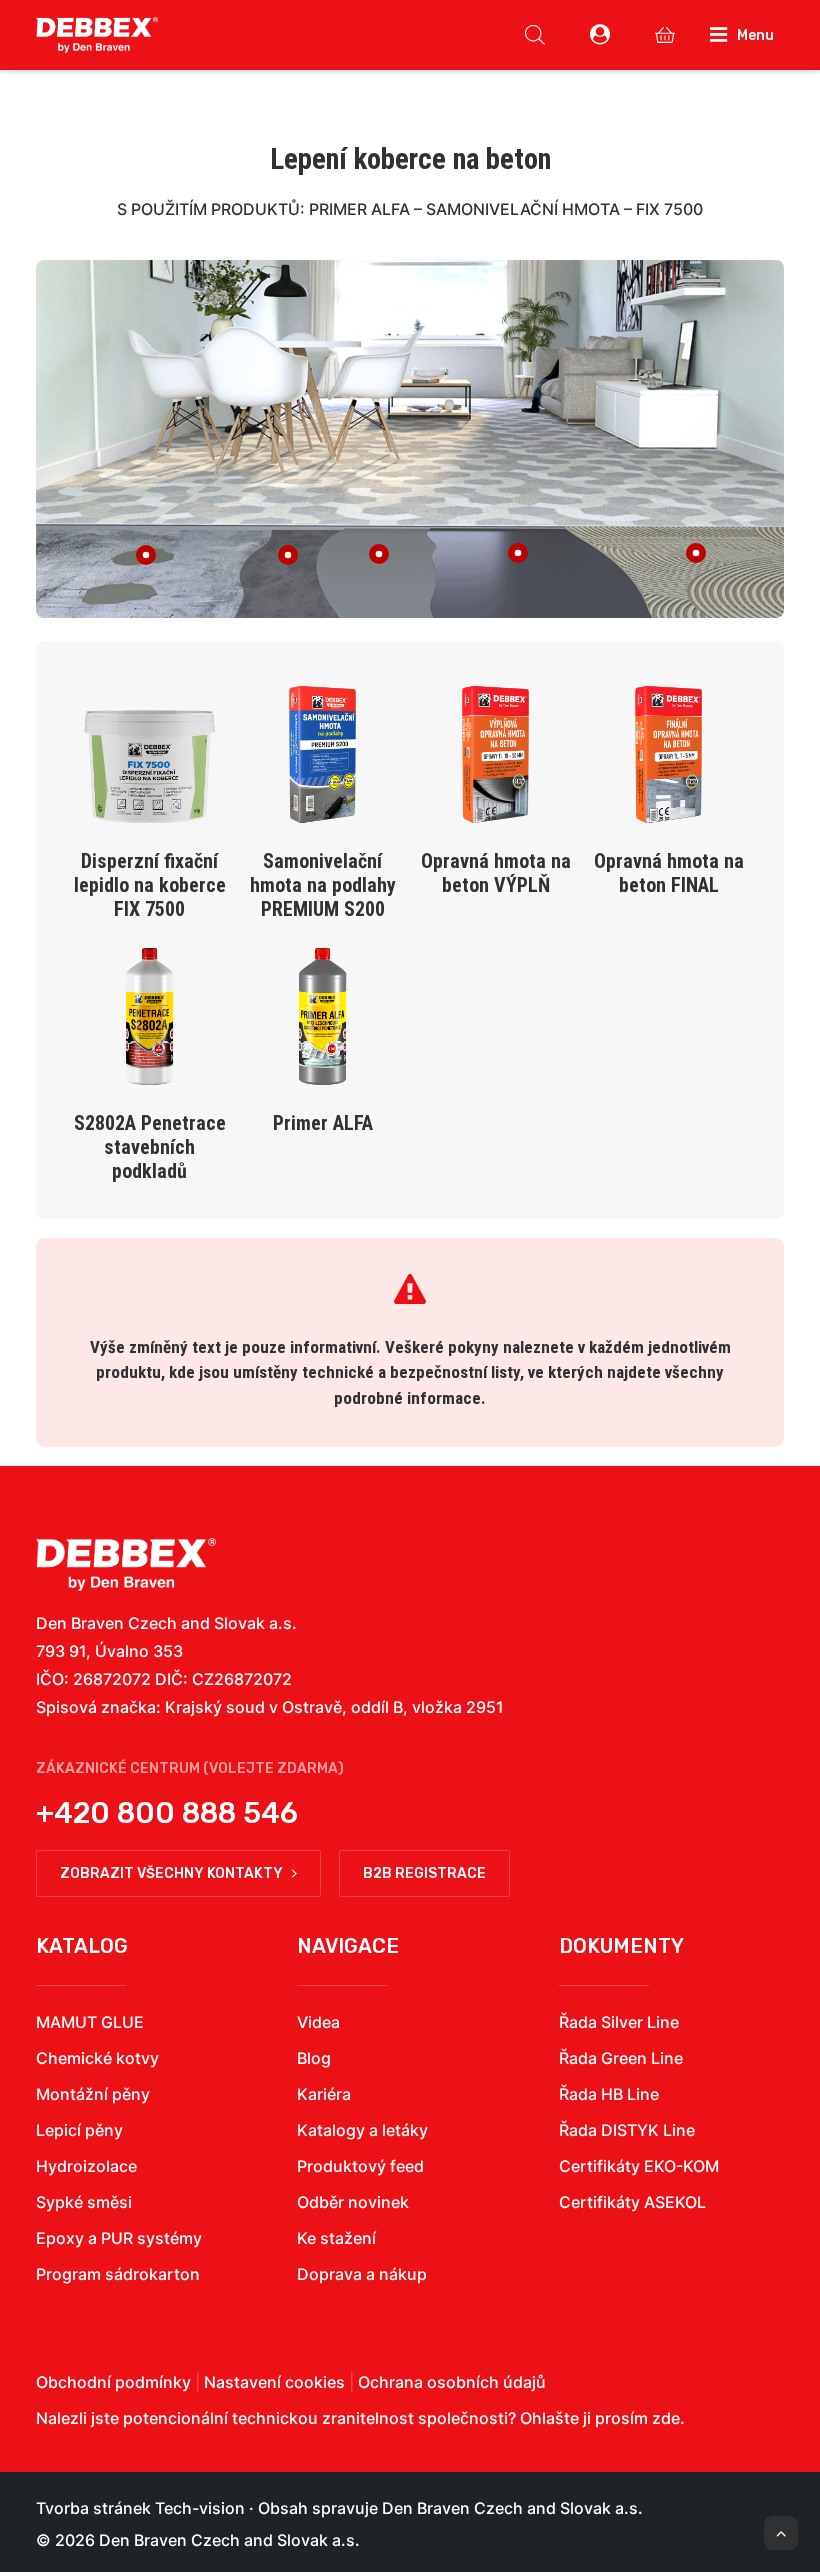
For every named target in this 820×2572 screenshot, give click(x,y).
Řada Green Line (621, 2058)
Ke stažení (336, 2238)
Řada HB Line (609, 2094)
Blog (314, 2058)
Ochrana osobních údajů (452, 2382)
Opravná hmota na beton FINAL (669, 873)
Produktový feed (360, 2166)
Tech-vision (200, 2508)
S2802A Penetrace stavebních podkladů (150, 1147)
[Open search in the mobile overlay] (535, 35)
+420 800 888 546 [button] (167, 1813)
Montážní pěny (93, 2094)
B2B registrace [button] (424, 1873)
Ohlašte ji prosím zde (600, 2418)
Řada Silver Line (619, 2022)
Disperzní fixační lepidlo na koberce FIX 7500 (150, 885)
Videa (318, 2022)
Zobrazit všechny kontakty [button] (171, 1873)
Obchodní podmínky (113, 2382)
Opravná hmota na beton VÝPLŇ (496, 873)
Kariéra (324, 2094)
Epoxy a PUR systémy (119, 2238)
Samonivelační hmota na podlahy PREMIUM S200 (323, 885)
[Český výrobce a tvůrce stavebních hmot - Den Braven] (126, 1564)
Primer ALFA (323, 1123)
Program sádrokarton (118, 2274)
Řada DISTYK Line (627, 2130)
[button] (149, 784)
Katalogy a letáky (362, 2130)
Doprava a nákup (362, 2274)
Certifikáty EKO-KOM (639, 2166)
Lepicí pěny (79, 2130)
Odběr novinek (353, 2202)
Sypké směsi (84, 2202)
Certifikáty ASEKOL (632, 2202)
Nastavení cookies (274, 2382)
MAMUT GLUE (90, 2022)
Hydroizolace (86, 2166)
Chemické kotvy (97, 2058)
